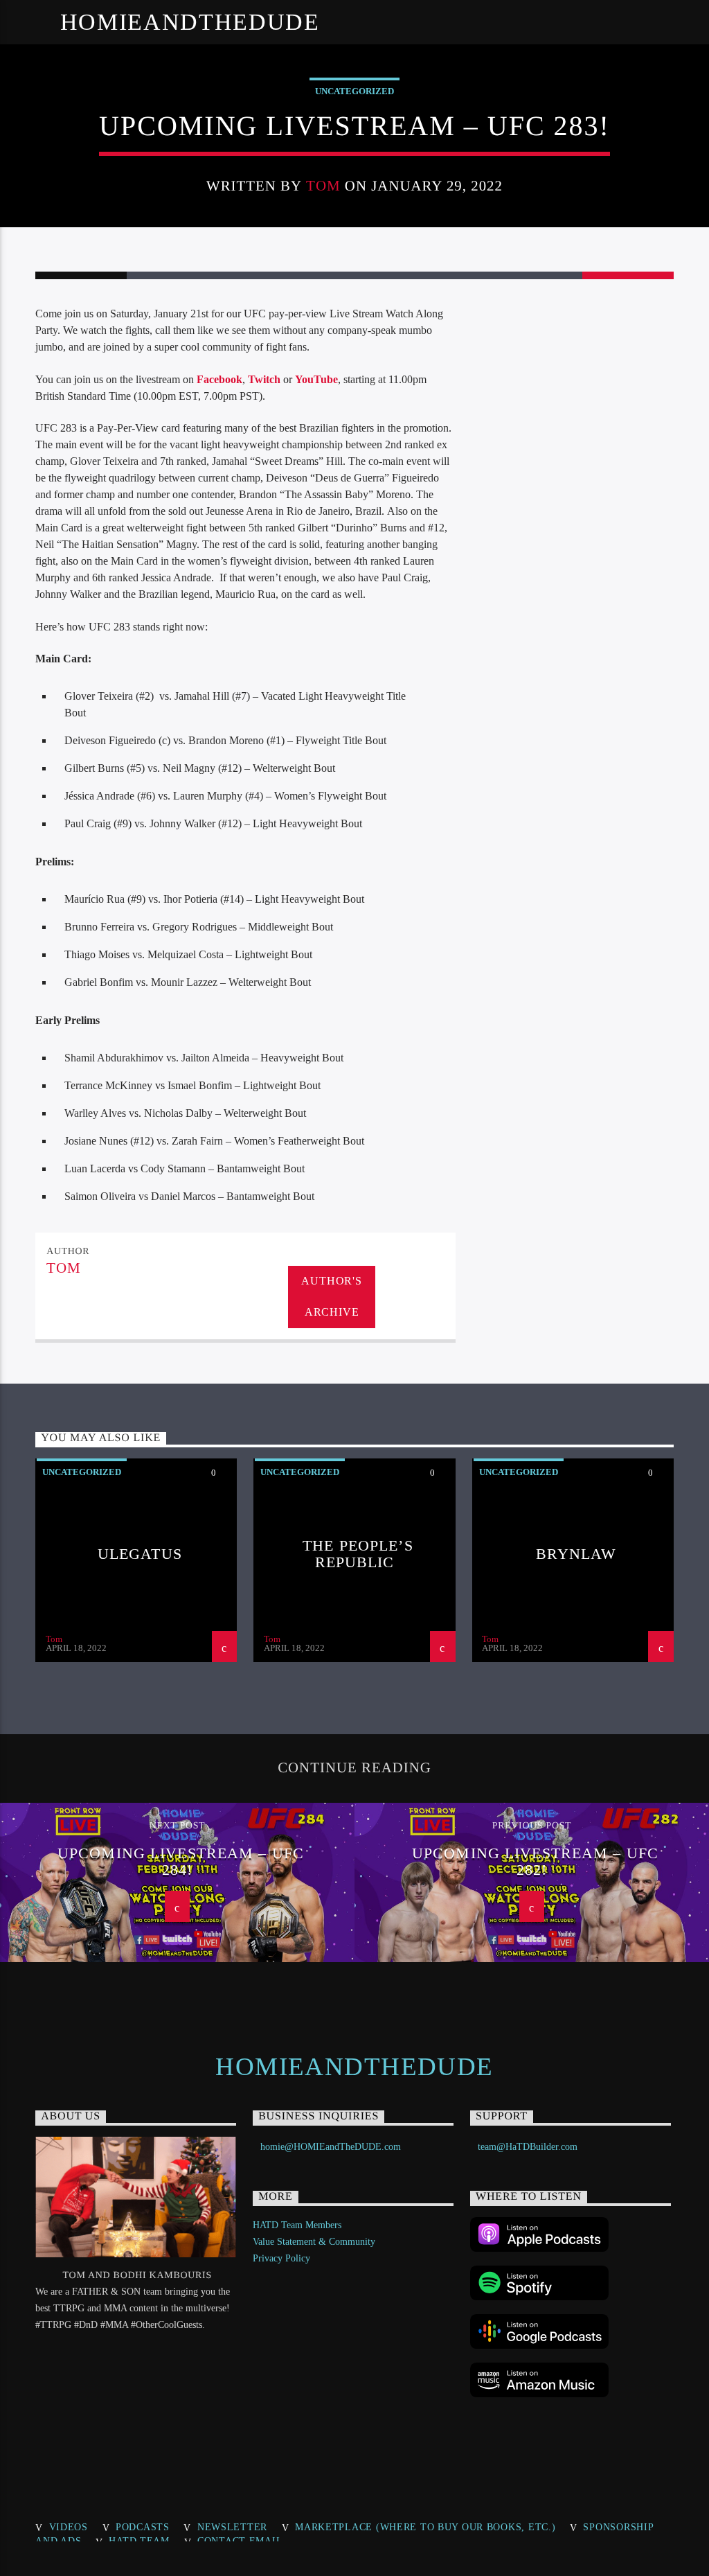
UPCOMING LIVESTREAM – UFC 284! (181, 1861)
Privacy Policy (281, 2258)
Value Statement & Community (314, 2242)
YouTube (316, 379)
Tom (323, 185)
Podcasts (143, 2527)
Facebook (219, 379)
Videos (69, 2527)
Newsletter (232, 2527)
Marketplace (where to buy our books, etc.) (425, 2527)
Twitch (264, 379)
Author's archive (331, 1296)
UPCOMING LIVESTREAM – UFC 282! (535, 1861)
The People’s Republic (358, 1554)
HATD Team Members (297, 2225)
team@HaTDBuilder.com (528, 2147)
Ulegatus (140, 1554)
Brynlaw (576, 1554)
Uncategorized (354, 91)
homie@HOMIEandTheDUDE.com (331, 2147)
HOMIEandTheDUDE (190, 22)
